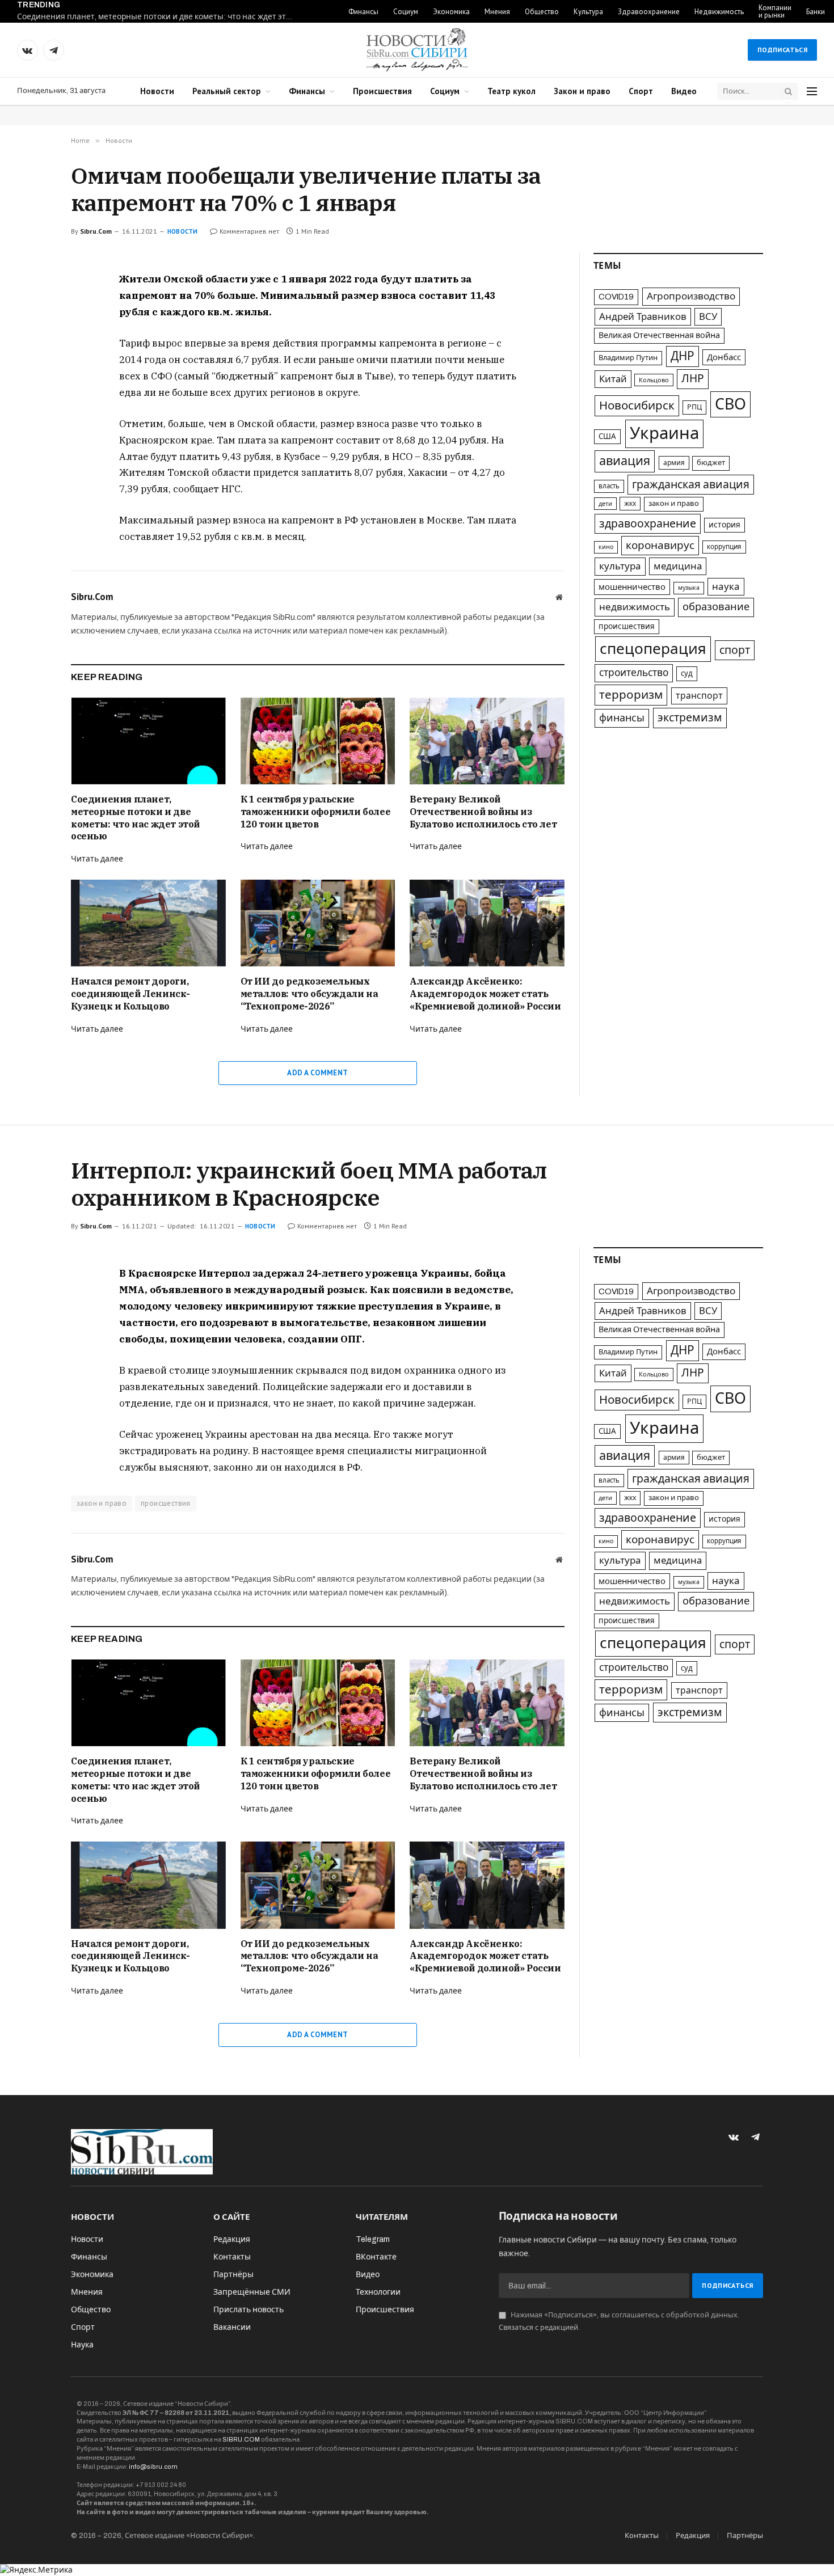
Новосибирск (637, 406)
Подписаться (782, 50)
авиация (625, 461)
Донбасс (724, 357)
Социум (406, 12)
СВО (730, 404)
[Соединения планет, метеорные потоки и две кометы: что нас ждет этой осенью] (148, 741)
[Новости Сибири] (417, 50)
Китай (613, 379)
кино (606, 547)
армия (674, 463)
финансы (622, 718)
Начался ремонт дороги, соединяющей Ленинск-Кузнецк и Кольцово (130, 994)
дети (605, 504)
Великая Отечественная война (659, 335)
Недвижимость (719, 12)
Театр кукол (511, 91)
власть (609, 486)
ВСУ (708, 317)
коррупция (724, 547)
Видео (684, 91)
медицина (678, 566)
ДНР (683, 356)
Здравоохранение (649, 12)
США (607, 436)
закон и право (674, 504)
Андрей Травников (643, 317)
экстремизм (690, 718)
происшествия (627, 626)
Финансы (363, 12)
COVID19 (616, 297)
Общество (542, 12)
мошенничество (632, 587)
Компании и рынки (775, 11)
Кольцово (654, 380)
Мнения (497, 12)
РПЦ (694, 407)
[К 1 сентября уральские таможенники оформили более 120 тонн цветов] (318, 741)
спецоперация (653, 649)
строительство (634, 673)
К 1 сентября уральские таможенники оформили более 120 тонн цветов (316, 812)
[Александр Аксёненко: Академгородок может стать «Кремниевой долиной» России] (487, 923)
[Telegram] (31, 333)
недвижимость (635, 607)
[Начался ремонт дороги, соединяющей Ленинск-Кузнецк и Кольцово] (148, 923)
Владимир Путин (628, 358)
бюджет (711, 463)
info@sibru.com (153, 2467)
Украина (664, 433)
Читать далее (97, 859)
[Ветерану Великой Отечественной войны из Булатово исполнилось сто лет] (487, 741)
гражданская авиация (691, 485)
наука (726, 587)
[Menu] (812, 92)
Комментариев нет (249, 231)
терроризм (631, 695)
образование (716, 607)
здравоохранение (648, 524)
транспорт (699, 696)
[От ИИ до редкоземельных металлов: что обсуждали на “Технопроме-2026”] (318, 923)
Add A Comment (317, 1073)
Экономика (451, 12)
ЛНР (693, 379)
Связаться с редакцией (538, 2328)
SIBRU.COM (241, 2439)
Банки (816, 12)
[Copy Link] (31, 360)
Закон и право (582, 91)
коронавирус (660, 545)
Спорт (641, 91)
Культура (588, 12)
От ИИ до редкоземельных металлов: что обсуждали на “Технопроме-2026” (309, 994)
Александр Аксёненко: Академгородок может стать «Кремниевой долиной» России (485, 994)
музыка (689, 588)
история (725, 525)
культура (620, 566)
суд (687, 673)
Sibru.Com (96, 231)
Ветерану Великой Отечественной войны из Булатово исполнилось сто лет (483, 812)
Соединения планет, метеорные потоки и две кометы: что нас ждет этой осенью (159, 17)
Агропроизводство (691, 296)
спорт (735, 650)
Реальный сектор (227, 91)
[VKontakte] (31, 307)
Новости (157, 91)
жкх (630, 504)
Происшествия (382, 91)
